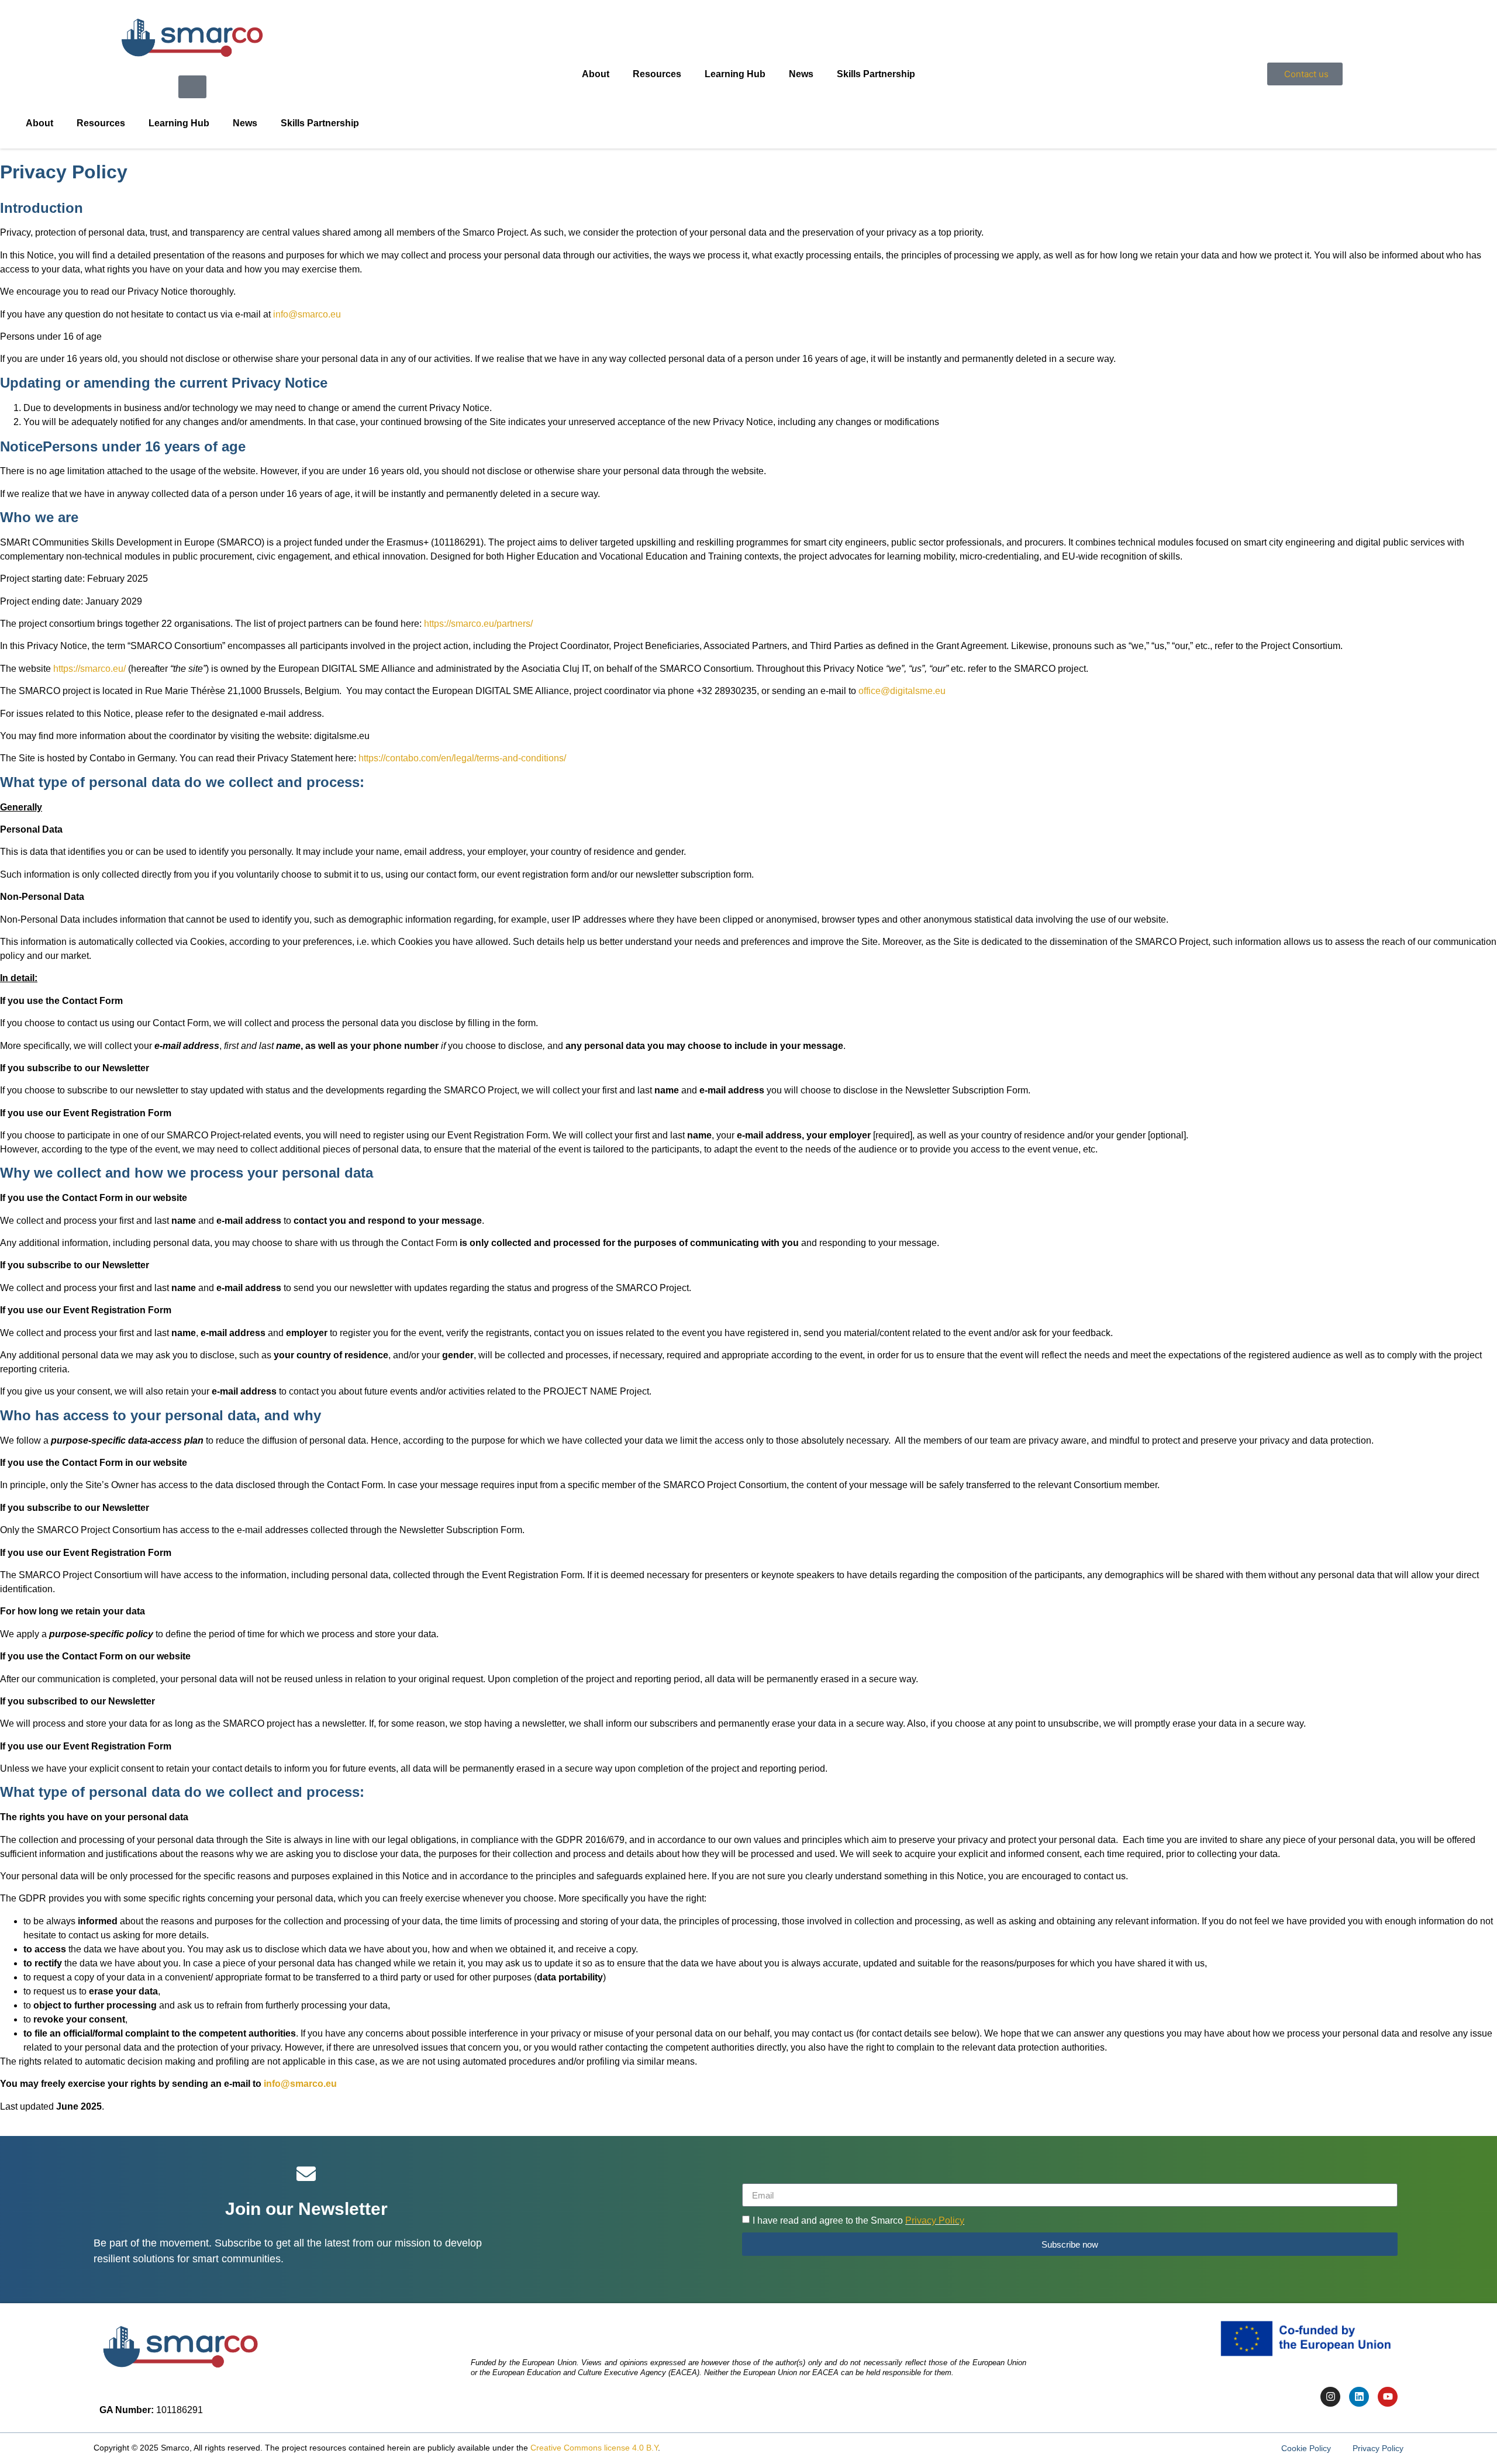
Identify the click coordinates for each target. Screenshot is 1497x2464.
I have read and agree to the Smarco (858, 2220)
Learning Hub (179, 123)
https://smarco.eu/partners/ (478, 624)
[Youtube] (1388, 2397)
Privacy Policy (935, 2220)
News (245, 123)
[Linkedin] (1359, 2397)
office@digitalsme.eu (902, 691)
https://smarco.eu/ (89, 669)
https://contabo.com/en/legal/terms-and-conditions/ (462, 758)
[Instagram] (1330, 2397)
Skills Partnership (320, 123)
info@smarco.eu (307, 314)
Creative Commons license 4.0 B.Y (594, 2448)
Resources (101, 123)
